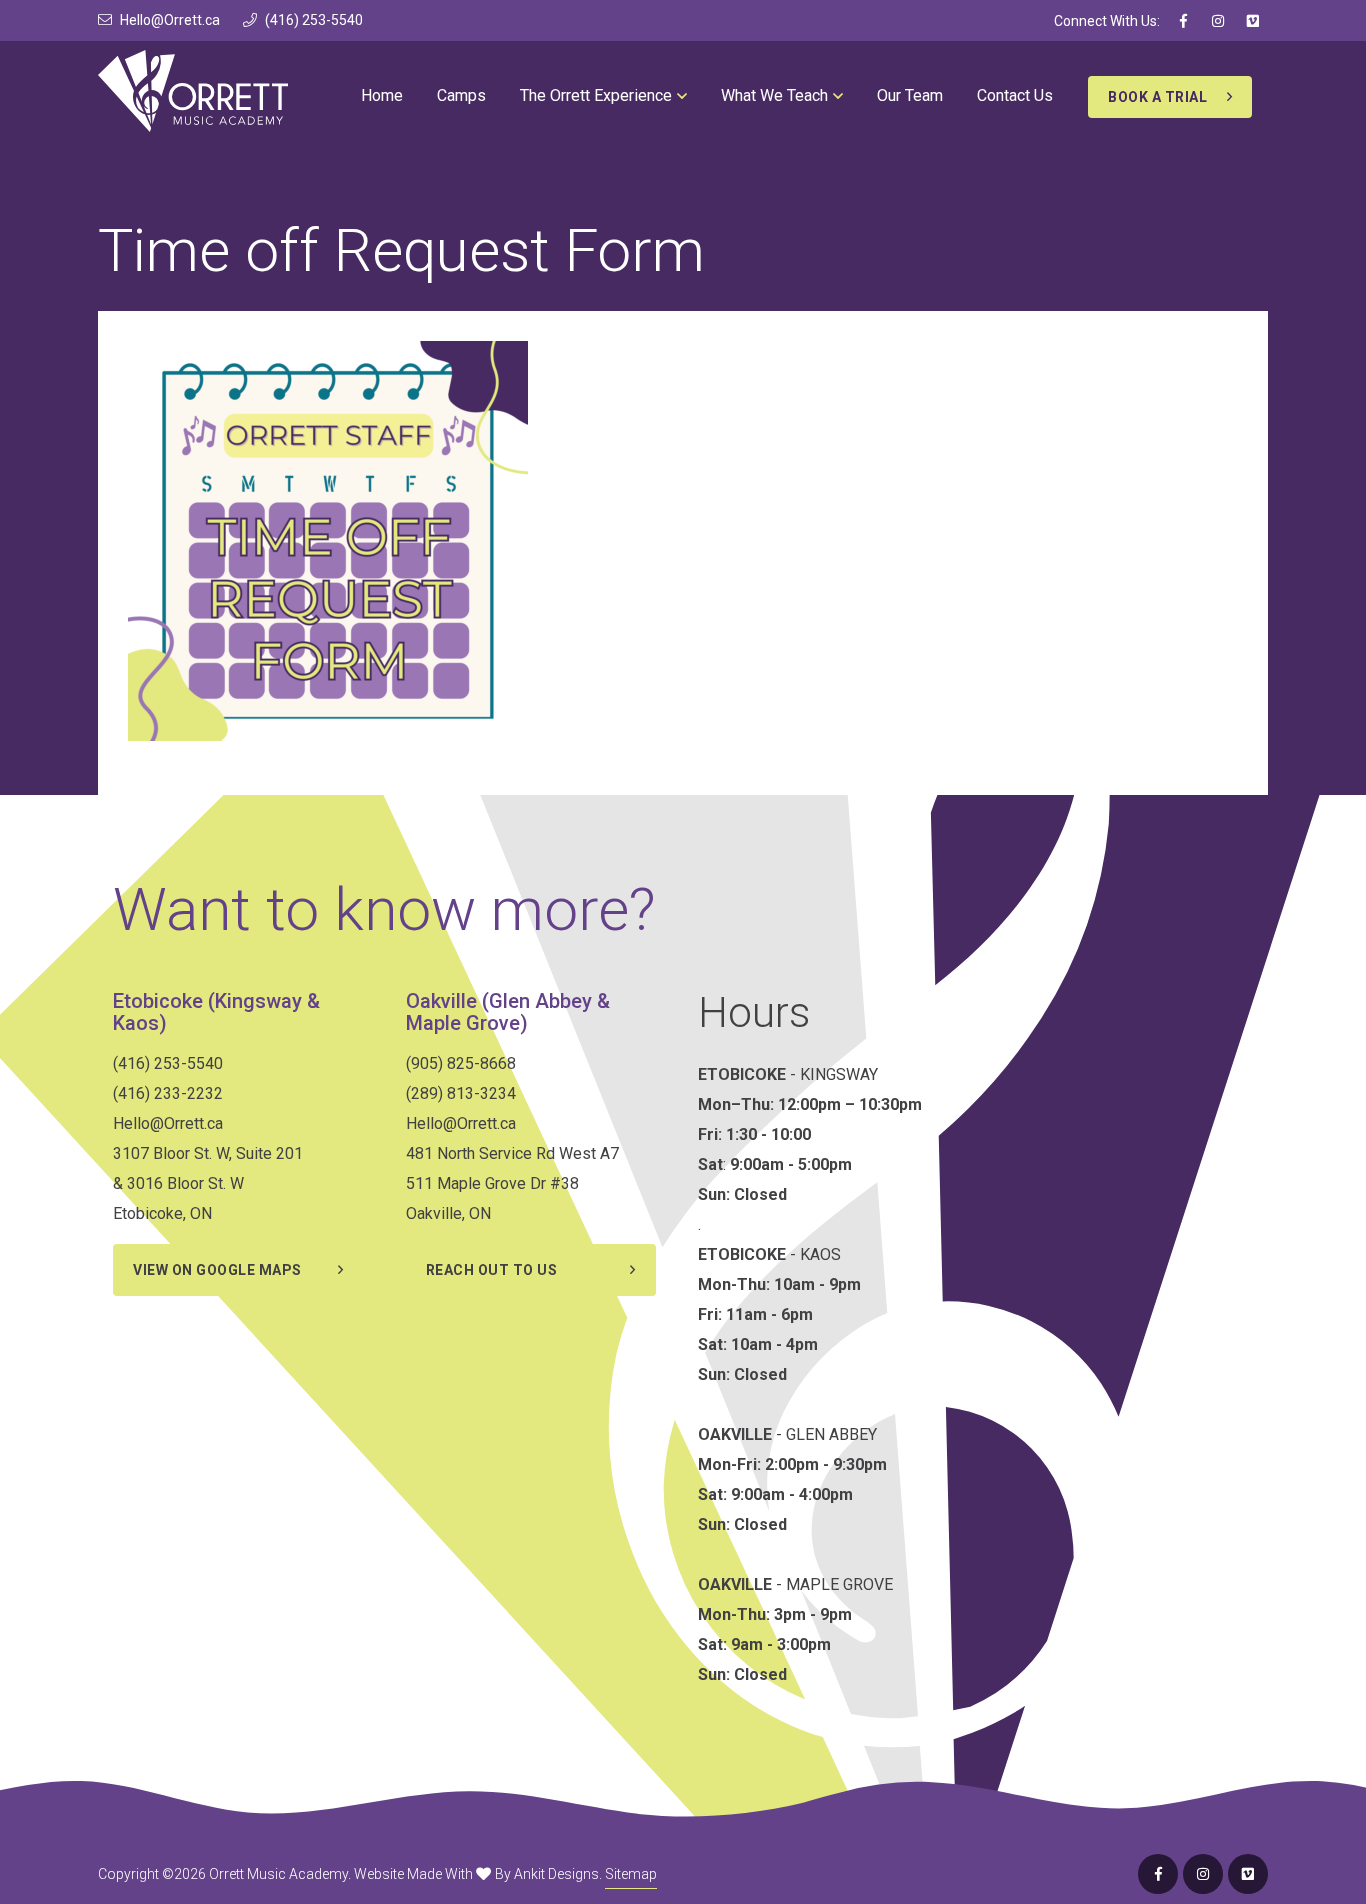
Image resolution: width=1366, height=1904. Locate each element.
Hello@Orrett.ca (170, 20)
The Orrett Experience (596, 95)
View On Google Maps (217, 1270)
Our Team (910, 95)
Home (382, 95)
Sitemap (631, 1874)
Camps (461, 95)
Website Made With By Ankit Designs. (478, 1874)
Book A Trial (1157, 97)
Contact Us (1015, 95)
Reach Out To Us (492, 1270)
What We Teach (774, 95)
